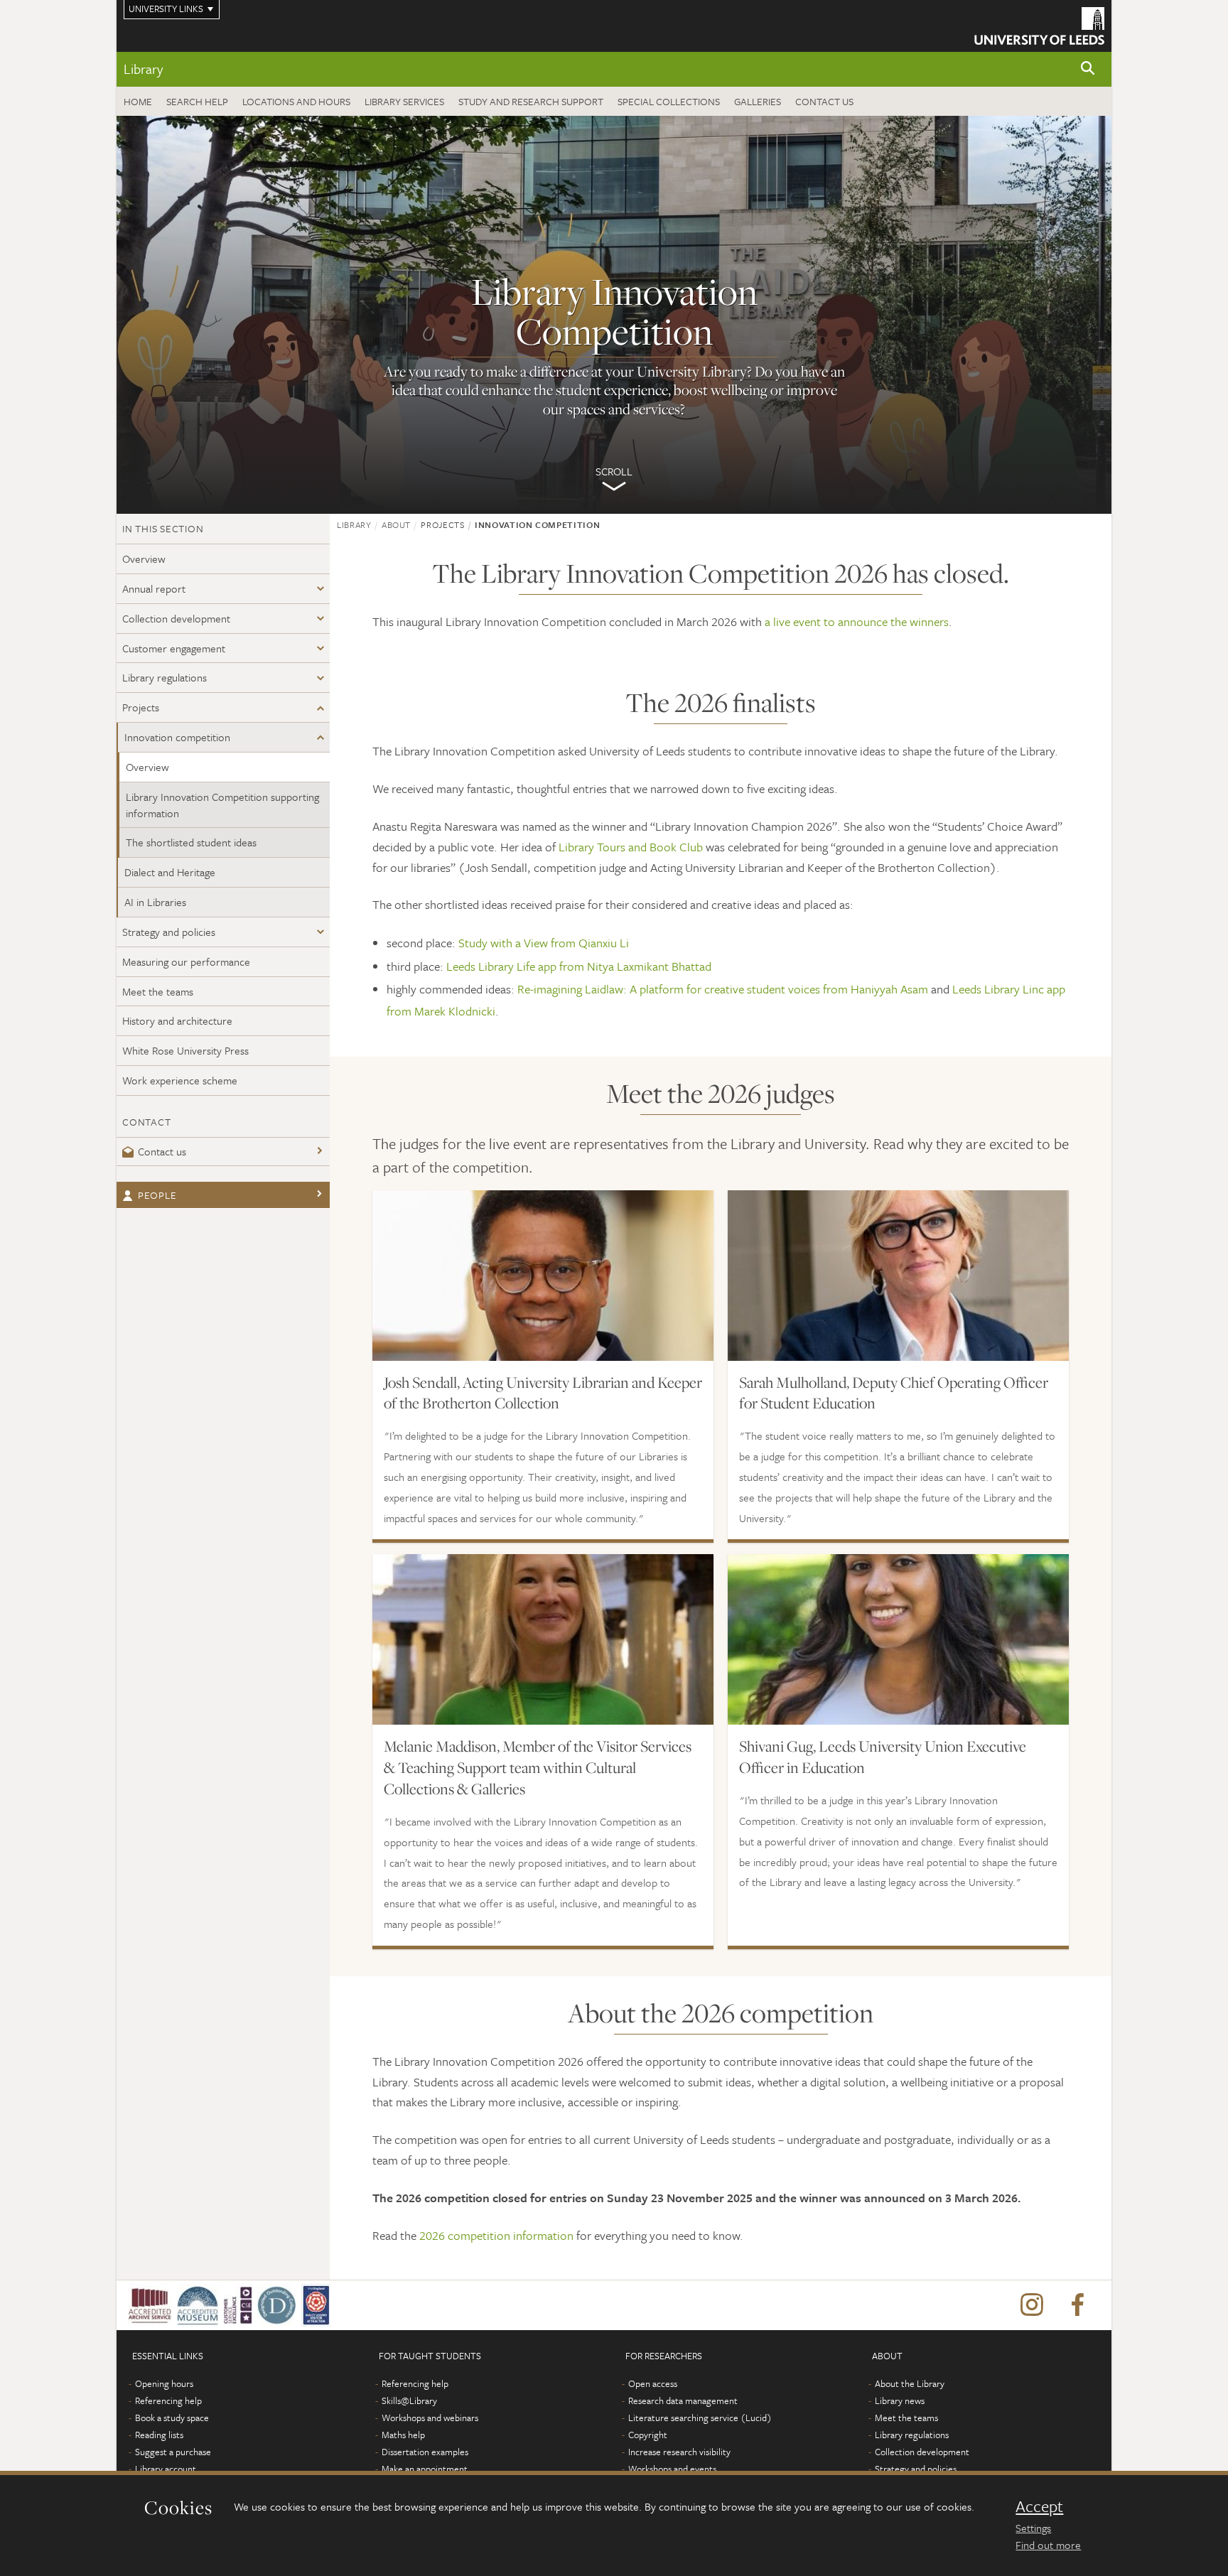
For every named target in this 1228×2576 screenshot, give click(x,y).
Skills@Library (409, 2400)
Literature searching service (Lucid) (700, 2418)
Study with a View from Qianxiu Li (544, 943)
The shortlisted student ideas (191, 842)
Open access (653, 2383)
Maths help (403, 2435)
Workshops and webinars (430, 2418)
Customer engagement (174, 648)
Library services (404, 101)
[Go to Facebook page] (1077, 2305)
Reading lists (159, 2435)
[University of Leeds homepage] (1039, 26)
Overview (144, 559)
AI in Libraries (155, 902)
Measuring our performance (186, 961)
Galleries (758, 101)
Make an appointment (425, 2469)
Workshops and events (672, 2469)
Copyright (648, 2435)
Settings (1033, 2528)
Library (143, 69)
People (157, 1195)
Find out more (1048, 2545)
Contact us (824, 101)
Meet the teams (158, 991)
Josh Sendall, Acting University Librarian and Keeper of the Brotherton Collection (543, 1393)
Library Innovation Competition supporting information (222, 805)
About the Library (910, 2383)
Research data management (683, 2400)
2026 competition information (496, 2235)
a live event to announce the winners (857, 621)
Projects (141, 707)
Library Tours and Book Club (631, 847)
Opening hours (164, 2383)
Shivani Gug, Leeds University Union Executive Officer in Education (883, 1757)
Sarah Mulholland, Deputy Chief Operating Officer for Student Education (894, 1393)
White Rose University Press (185, 1050)
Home (138, 101)
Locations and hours (296, 101)
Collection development (176, 618)
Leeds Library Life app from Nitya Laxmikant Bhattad (579, 966)
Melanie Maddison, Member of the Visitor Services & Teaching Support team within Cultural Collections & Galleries (538, 1767)
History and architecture (177, 1020)
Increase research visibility (679, 2452)
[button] (1088, 69)
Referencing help (168, 2400)
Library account (166, 2469)
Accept (1039, 2506)
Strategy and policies (169, 932)
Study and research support (531, 101)
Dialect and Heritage (170, 872)
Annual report (154, 588)
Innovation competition (177, 737)
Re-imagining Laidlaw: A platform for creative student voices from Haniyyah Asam (723, 989)
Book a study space (172, 2418)
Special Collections (669, 101)
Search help (197, 101)
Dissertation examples (425, 2452)
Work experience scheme (180, 1080)
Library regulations (165, 677)
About (396, 524)
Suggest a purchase (173, 2452)
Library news (900, 2400)
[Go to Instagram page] (1032, 2305)
